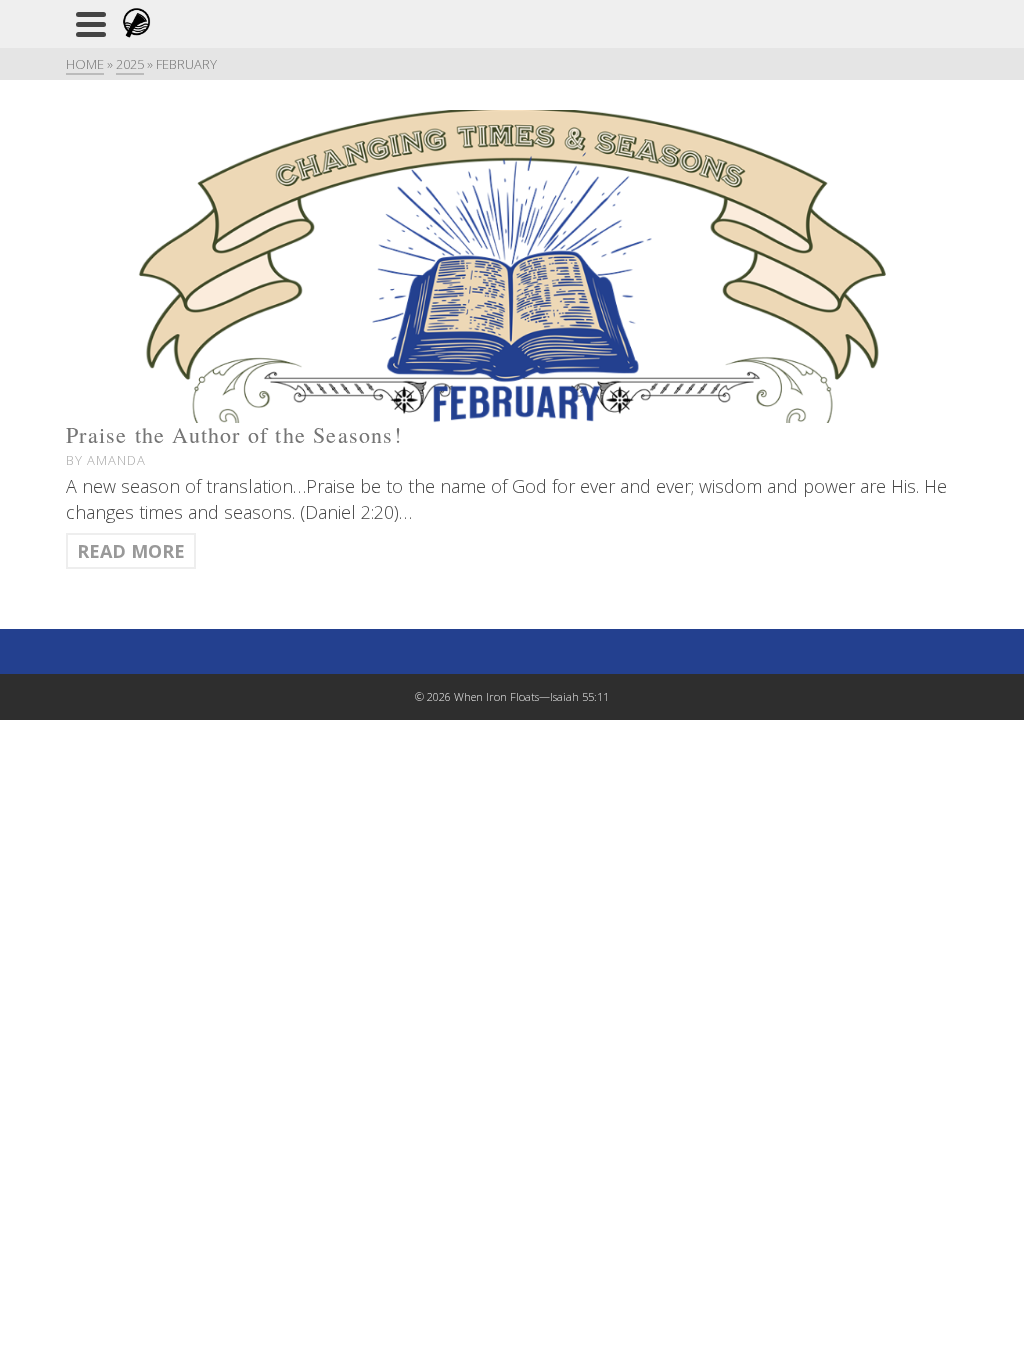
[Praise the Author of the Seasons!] (512, 266)
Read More (131, 551)
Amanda (116, 460)
